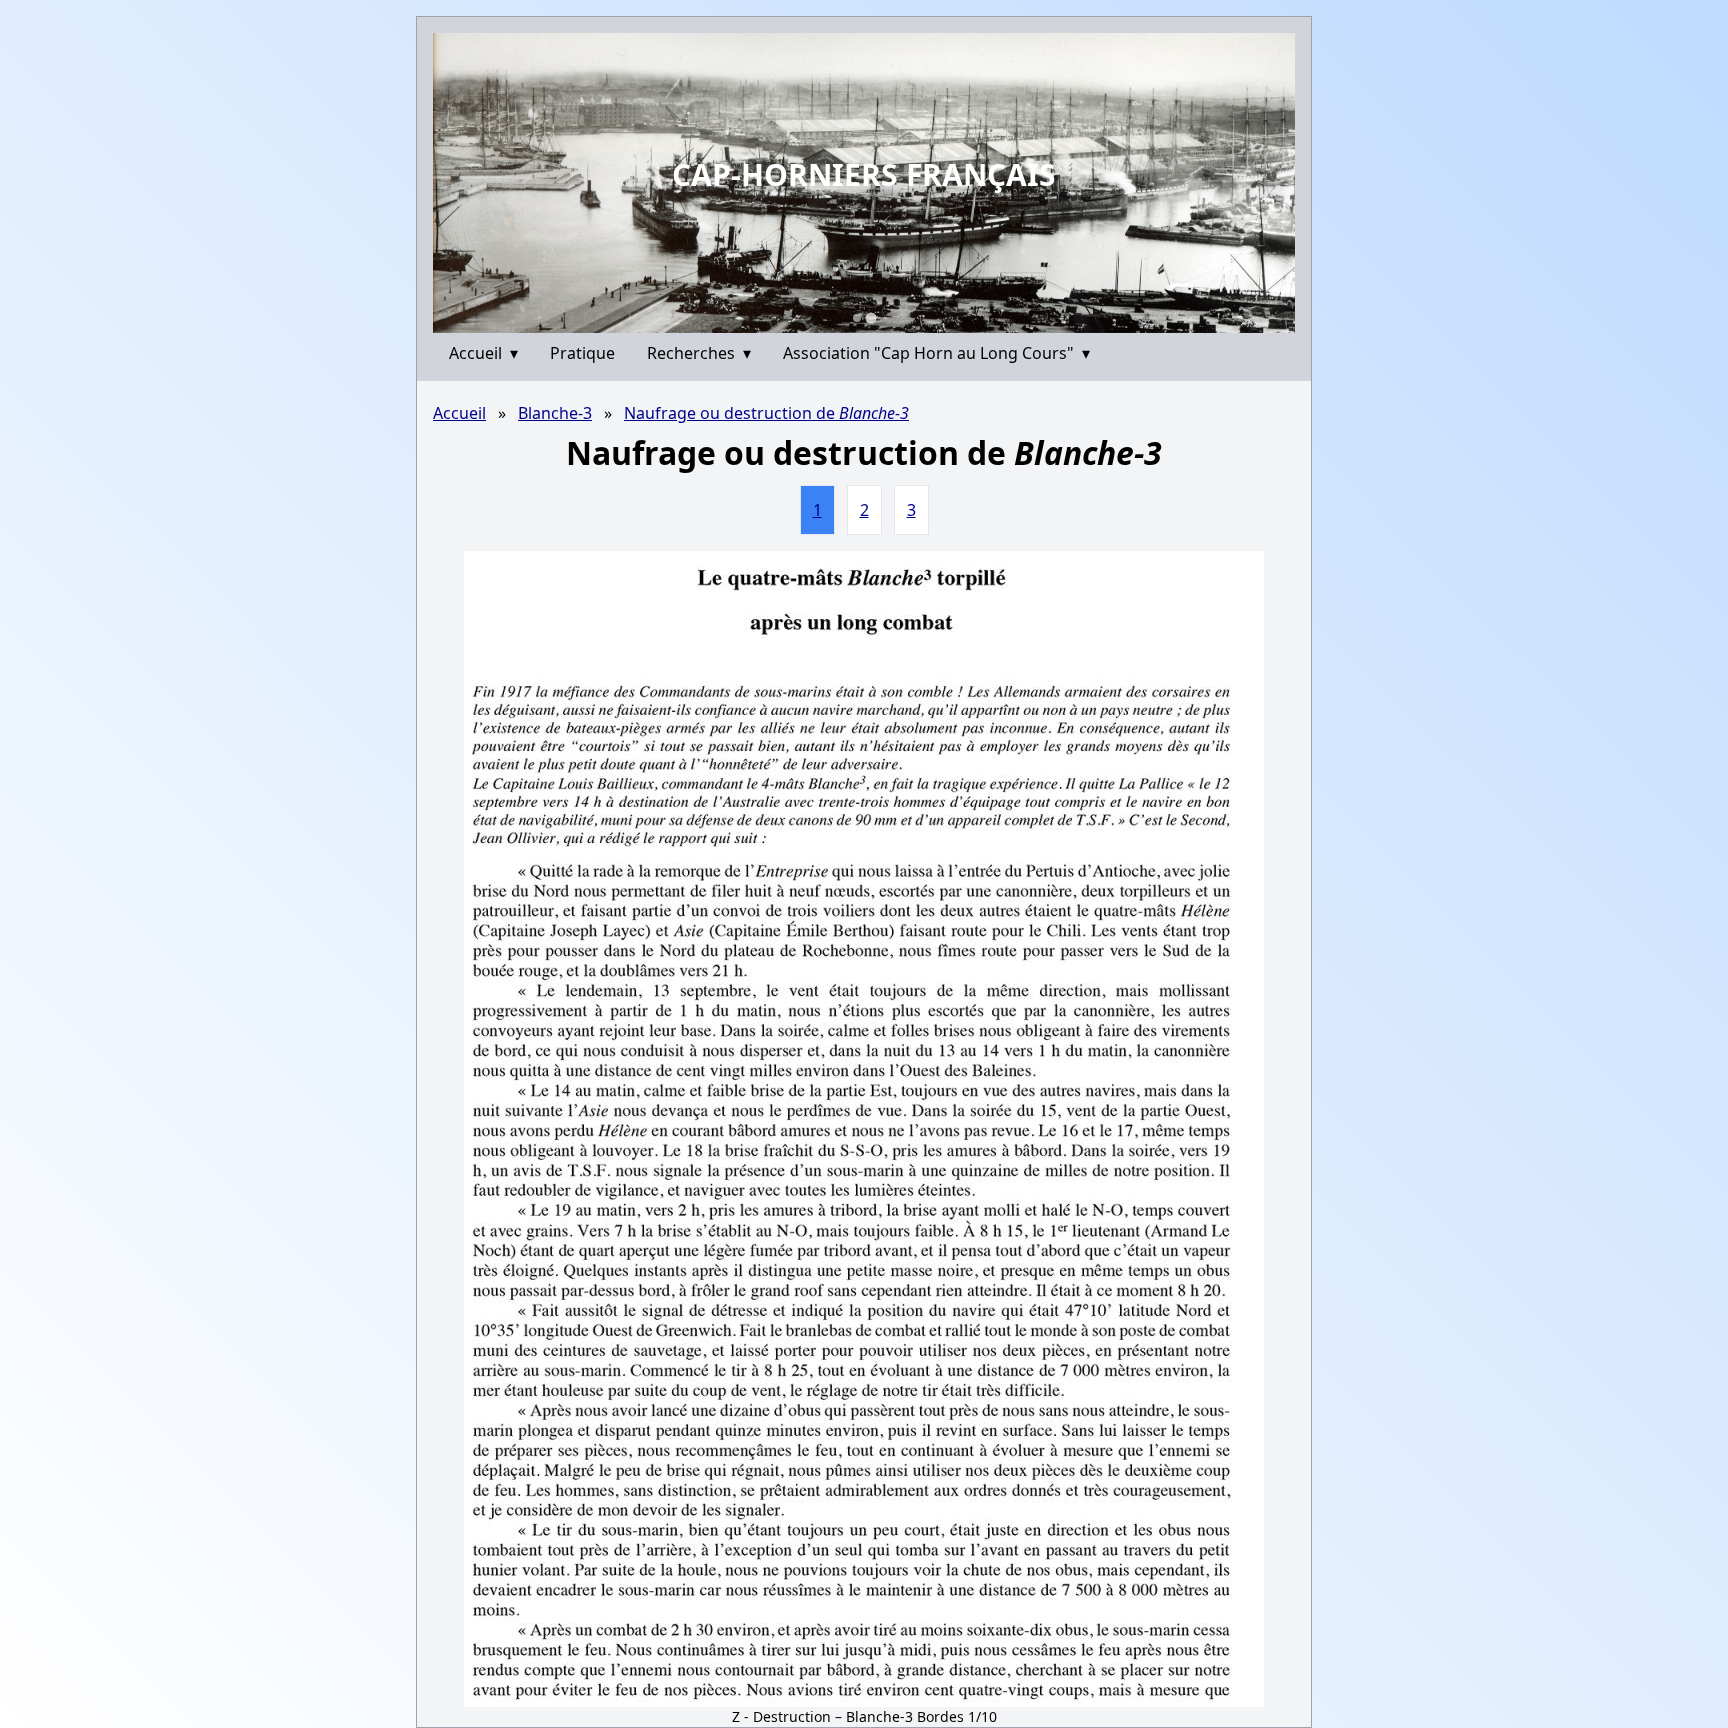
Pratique (582, 353)
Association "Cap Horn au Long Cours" (936, 353)
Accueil (483, 353)
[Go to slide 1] (857, 318)
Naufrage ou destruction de (766, 413)
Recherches (699, 353)
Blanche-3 (555, 413)
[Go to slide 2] (871, 318)
